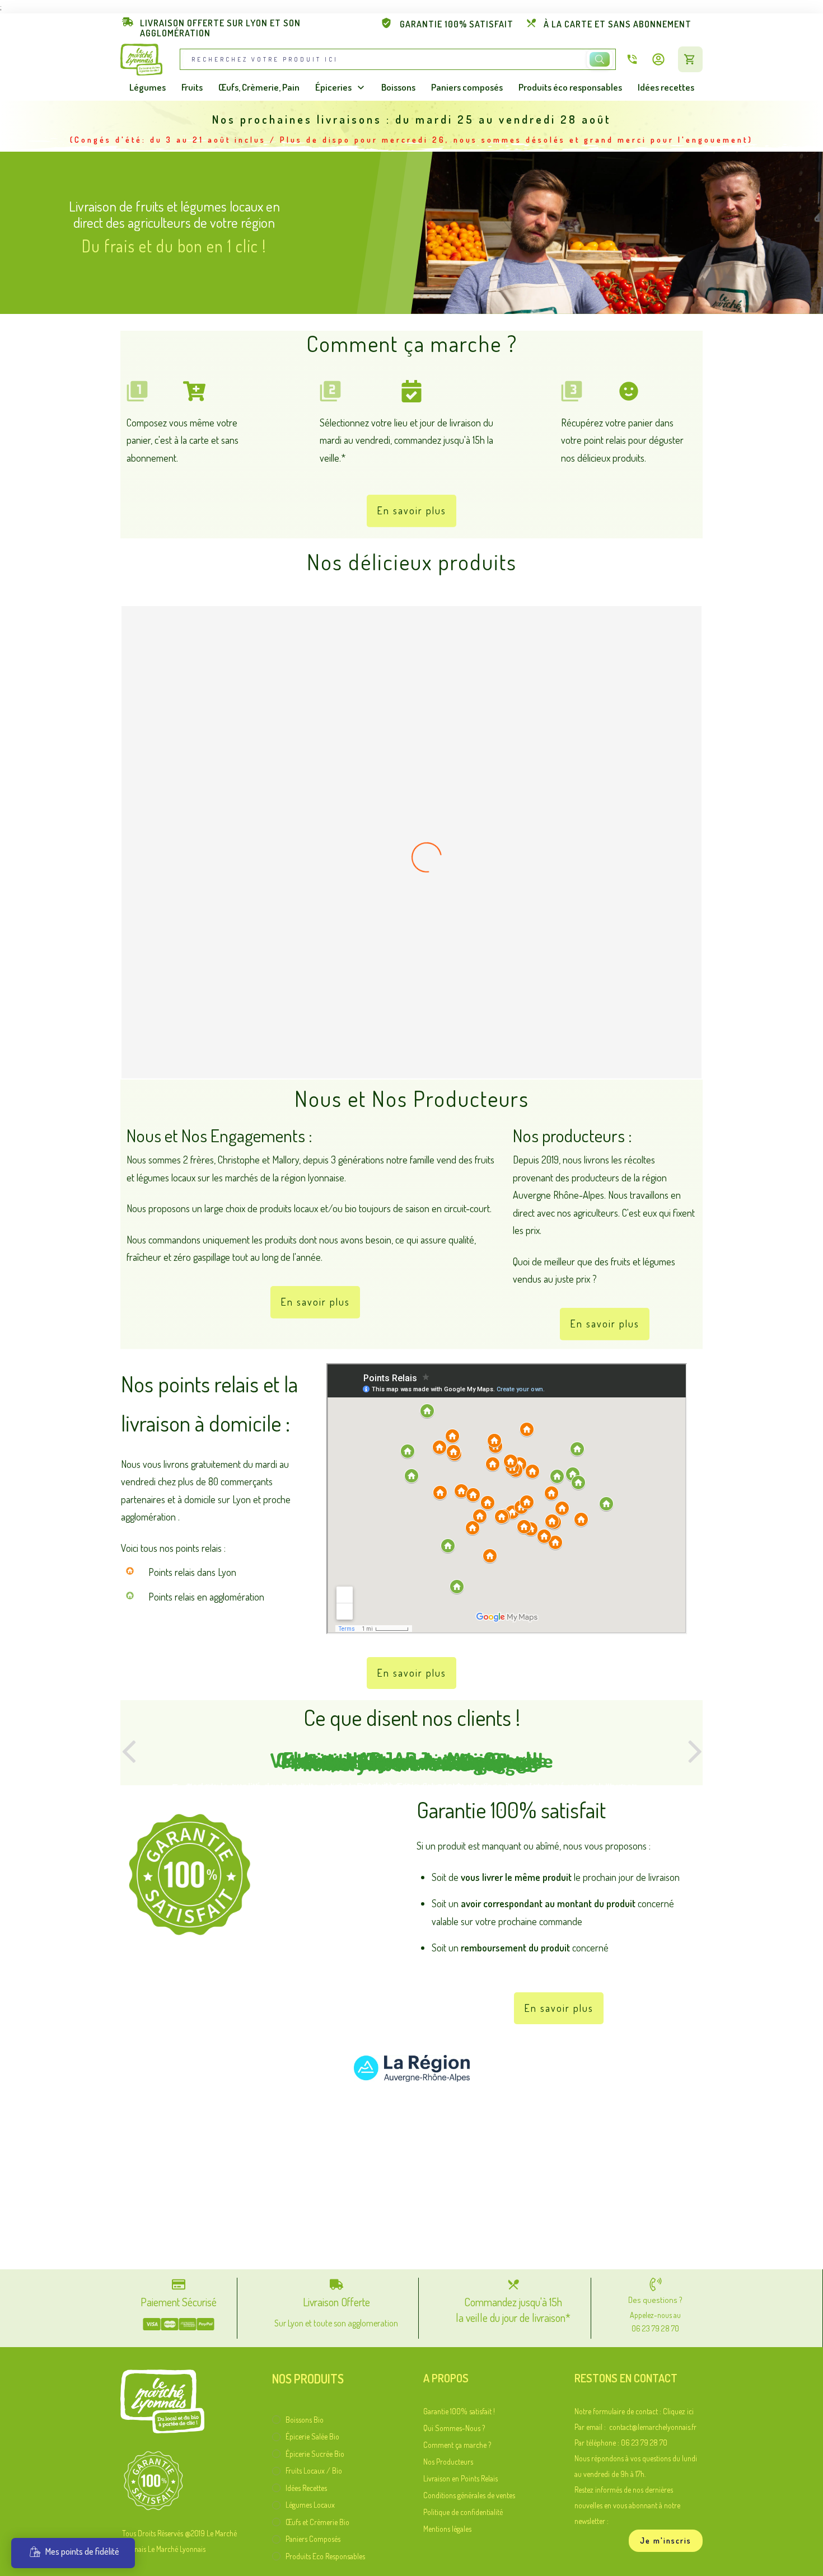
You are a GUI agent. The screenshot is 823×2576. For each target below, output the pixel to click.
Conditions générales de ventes (469, 2495)
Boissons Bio (305, 2420)
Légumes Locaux (310, 2505)
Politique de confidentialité (463, 2512)
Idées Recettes (306, 2488)
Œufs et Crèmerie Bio (317, 2522)
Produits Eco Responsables (325, 2556)
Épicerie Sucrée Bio (315, 2454)
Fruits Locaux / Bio (314, 2471)
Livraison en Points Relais (460, 2478)
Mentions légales (447, 2529)
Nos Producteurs (448, 2462)
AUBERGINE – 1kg (412, 1049)
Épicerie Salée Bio (312, 2436)
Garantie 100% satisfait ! (459, 2411)
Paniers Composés (313, 2539)
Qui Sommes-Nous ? (454, 2428)
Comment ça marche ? (457, 2445)
